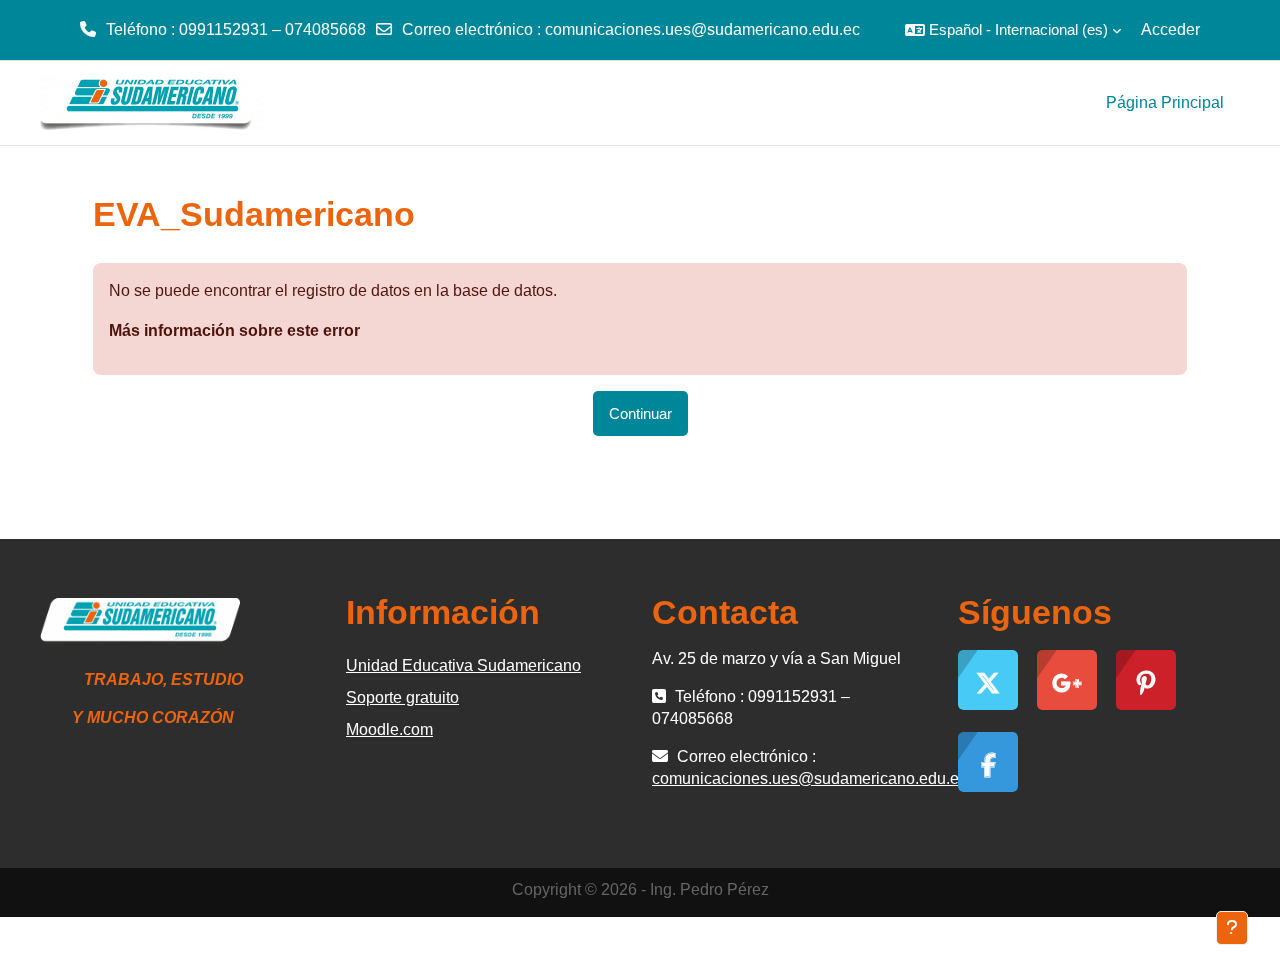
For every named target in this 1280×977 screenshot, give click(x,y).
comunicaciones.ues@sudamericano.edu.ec (702, 29)
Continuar (640, 413)
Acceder (1170, 29)
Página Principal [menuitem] (1165, 102)
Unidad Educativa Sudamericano (463, 665)
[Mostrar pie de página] (1232, 928)
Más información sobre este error (234, 330)
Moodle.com (389, 729)
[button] (1013, 30)
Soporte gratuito (402, 697)
